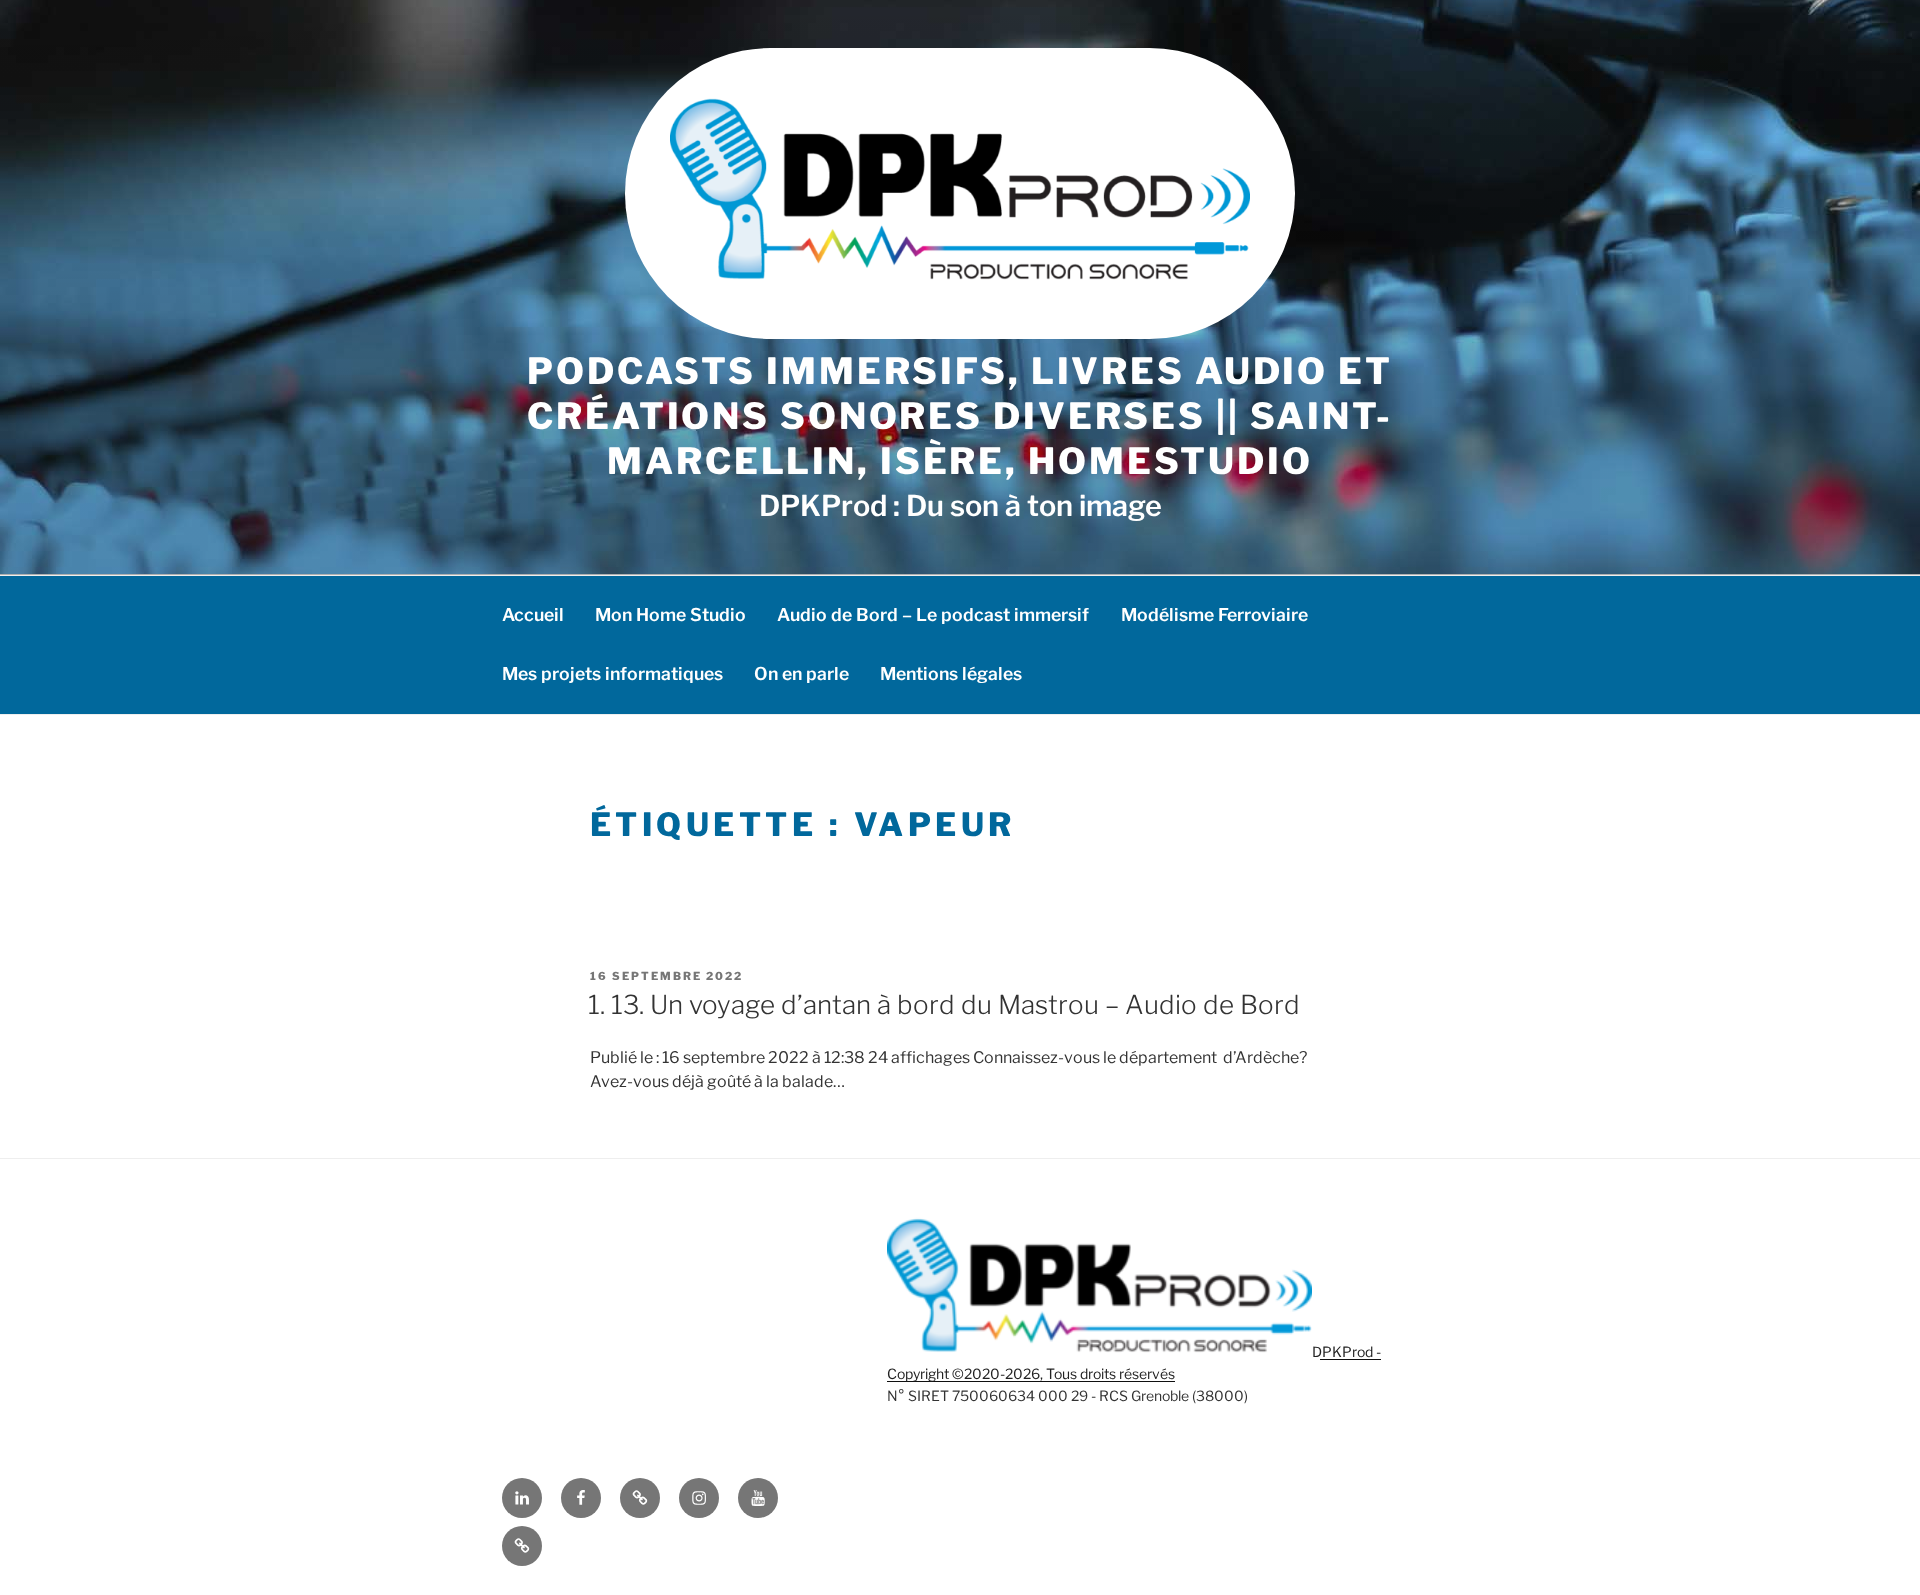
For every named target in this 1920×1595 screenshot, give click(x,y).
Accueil (533, 614)
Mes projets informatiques (612, 673)
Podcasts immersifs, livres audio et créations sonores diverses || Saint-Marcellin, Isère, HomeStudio (960, 416)
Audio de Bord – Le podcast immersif (933, 614)
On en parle (801, 673)
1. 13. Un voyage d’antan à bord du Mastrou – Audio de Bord (944, 1004)
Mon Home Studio (670, 614)
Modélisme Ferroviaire (1214, 614)
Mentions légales (951, 673)
